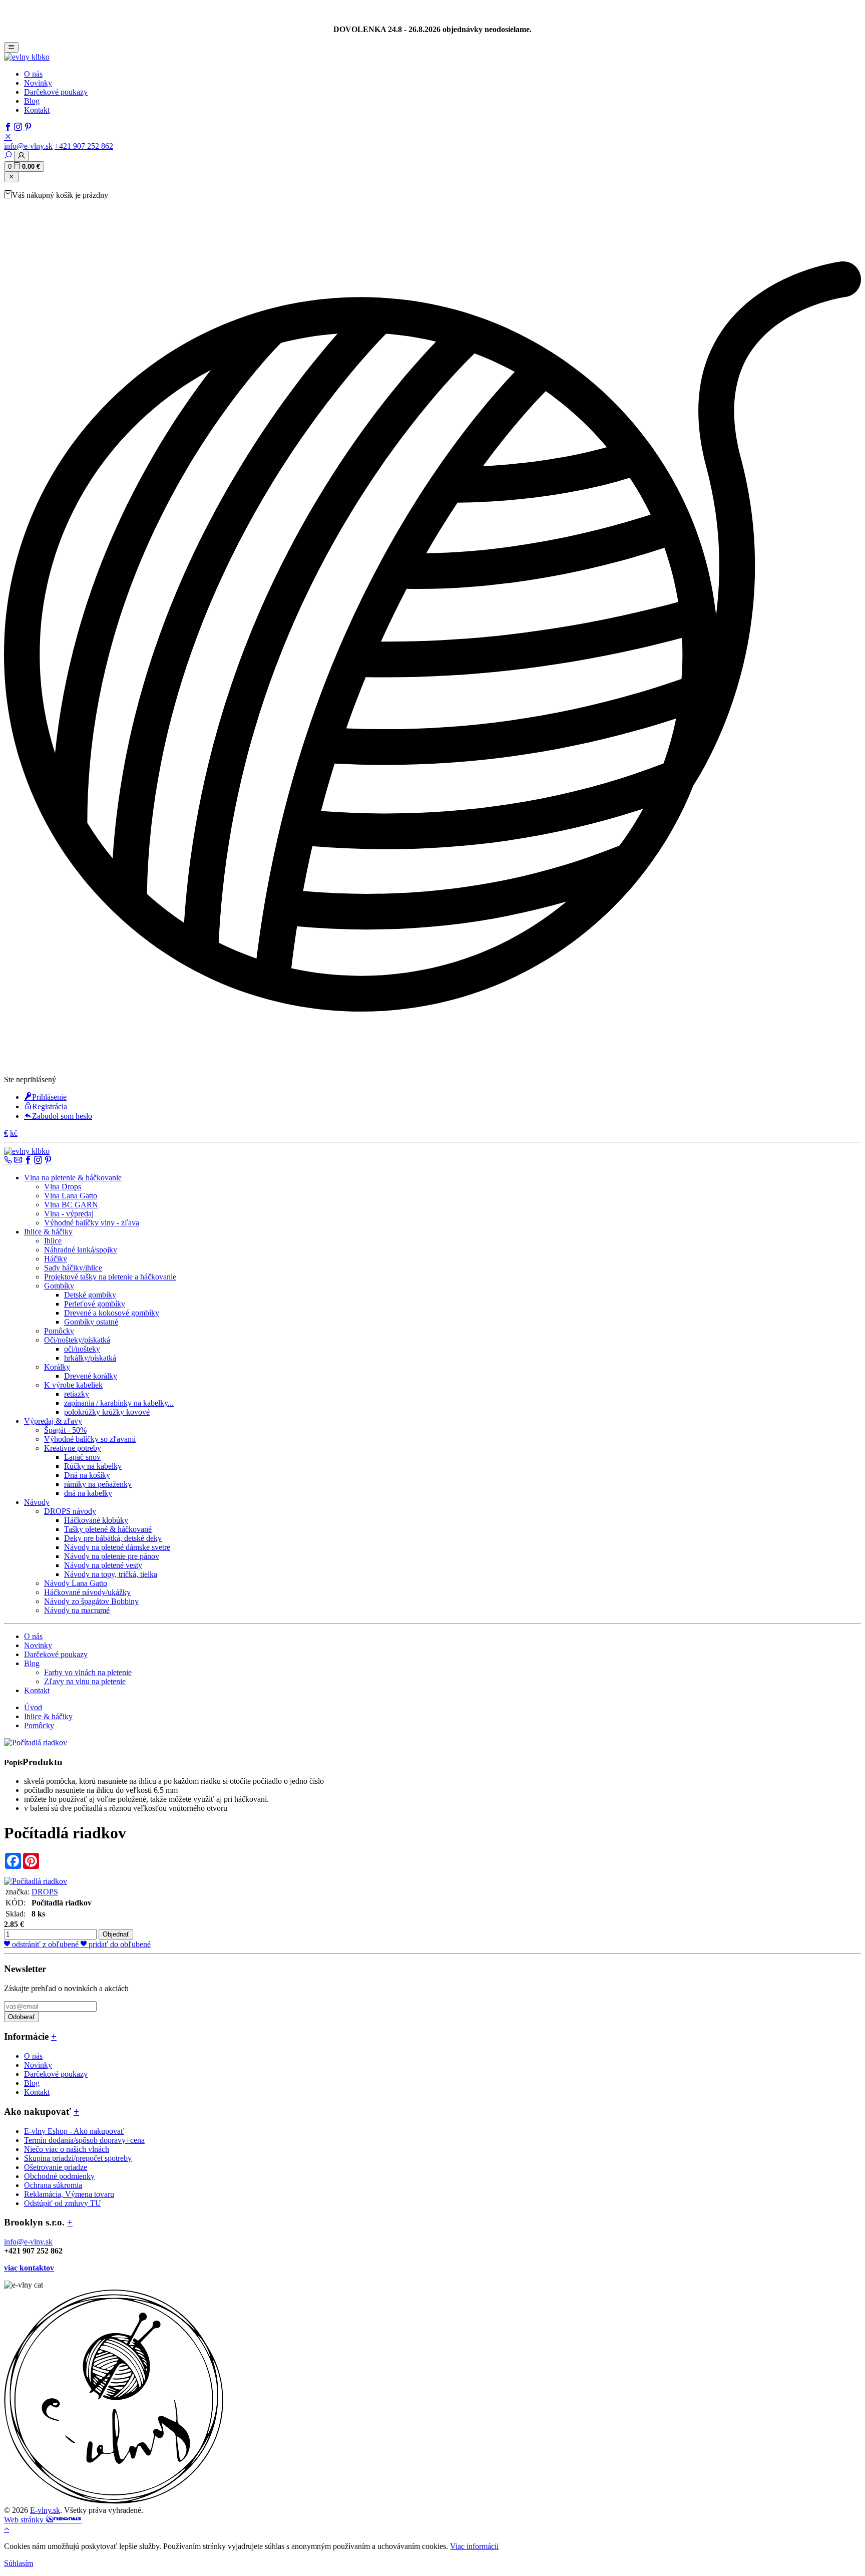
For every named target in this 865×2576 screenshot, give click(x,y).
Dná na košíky (87, 1475)
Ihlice (53, 1241)
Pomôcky (59, 1331)
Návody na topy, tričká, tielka (111, 1574)
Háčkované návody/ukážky (87, 1592)
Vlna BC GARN (71, 1205)
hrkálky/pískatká (90, 1358)
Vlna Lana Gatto (71, 1196)
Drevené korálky (91, 1376)
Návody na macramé (77, 1610)
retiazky (77, 1394)
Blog (32, 101)
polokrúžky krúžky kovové (107, 1412)
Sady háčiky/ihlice (73, 1268)
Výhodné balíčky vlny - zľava (92, 1223)
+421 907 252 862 (84, 146)
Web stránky (25, 2520)
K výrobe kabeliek (73, 1385)
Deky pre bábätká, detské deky (113, 1538)
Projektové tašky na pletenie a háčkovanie (110, 1277)
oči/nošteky (82, 1349)
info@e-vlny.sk (28, 146)
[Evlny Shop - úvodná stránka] (27, 57)
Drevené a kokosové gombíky (112, 1313)
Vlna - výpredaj (69, 1214)
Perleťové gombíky (95, 1304)
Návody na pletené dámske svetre (117, 1547)
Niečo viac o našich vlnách (67, 2149)
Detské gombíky (90, 1295)
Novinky (38, 83)
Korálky (57, 1367)
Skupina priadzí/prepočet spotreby (78, 2158)
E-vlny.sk (45, 2510)
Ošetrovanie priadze (56, 2167)
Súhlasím (19, 2563)
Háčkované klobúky (96, 1520)
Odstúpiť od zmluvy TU (63, 2203)
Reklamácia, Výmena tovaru (69, 2194)
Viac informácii (474, 2546)
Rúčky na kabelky (93, 1466)
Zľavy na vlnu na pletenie (85, 1681)
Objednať (116, 1934)
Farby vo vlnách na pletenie (88, 1672)
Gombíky (59, 1286)
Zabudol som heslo (62, 1116)
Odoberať (22, 2017)
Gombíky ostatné (91, 1322)
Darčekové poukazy (56, 92)
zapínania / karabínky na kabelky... (119, 1403)
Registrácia (50, 1106)
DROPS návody (70, 1511)
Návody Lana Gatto (76, 1583)
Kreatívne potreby (73, 1448)
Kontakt (37, 110)
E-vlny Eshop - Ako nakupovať (74, 2131)
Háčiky (56, 1259)
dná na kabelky (88, 1493)
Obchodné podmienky (59, 2176)
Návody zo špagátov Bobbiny (91, 1601)
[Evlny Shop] (114, 2501)
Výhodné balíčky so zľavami (90, 1439)
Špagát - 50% (65, 1430)
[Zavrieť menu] (11, 177)
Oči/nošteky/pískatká (77, 1340)
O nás (33, 74)
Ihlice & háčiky (48, 1716)
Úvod (33, 1707)
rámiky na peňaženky (98, 1484)
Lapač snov (82, 1457)
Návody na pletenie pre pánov (112, 1556)
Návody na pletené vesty (103, 1565)
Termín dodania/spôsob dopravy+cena (84, 2140)
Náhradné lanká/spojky (81, 1250)
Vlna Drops (63, 1187)
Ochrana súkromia (53, 2185)
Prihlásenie (49, 1097)
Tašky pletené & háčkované (108, 1529)
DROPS (45, 1892)
